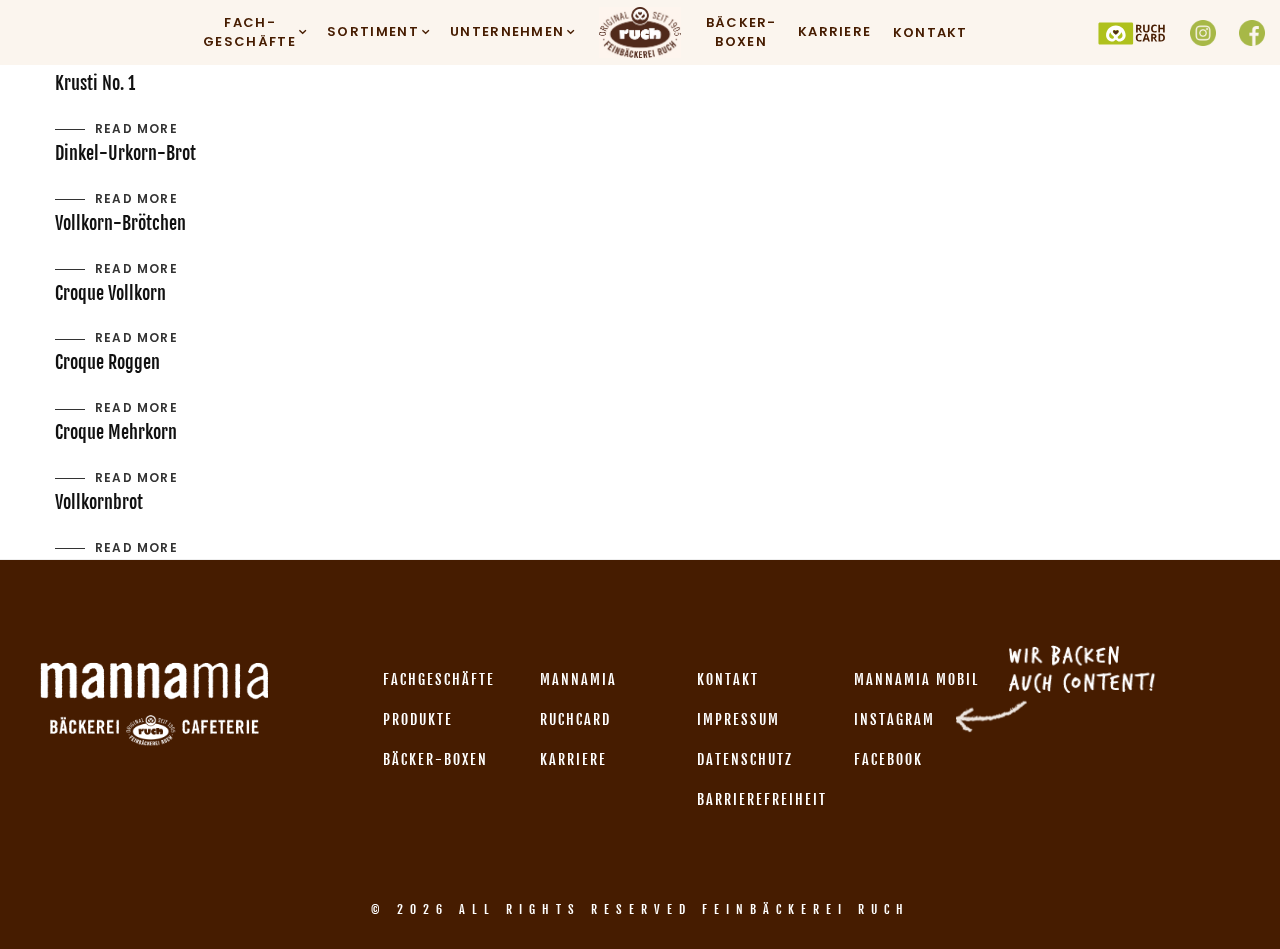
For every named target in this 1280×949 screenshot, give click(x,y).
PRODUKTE (418, 719)
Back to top (1242, 896)
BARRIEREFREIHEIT (762, 799)
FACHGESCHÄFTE (439, 679)
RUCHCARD (575, 719)
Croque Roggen (107, 362)
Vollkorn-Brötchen (120, 223)
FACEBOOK (888, 759)
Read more (136, 128)
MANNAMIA (578, 679)
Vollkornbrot (99, 502)
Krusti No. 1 (95, 83)
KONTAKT (728, 679)
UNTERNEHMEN (507, 31)
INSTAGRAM (894, 719)
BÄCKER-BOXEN (741, 32)
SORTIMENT (373, 31)
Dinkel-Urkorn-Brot (125, 153)
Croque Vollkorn (110, 293)
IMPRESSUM (738, 719)
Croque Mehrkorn (116, 432)
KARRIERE (834, 31)
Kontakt (930, 32)
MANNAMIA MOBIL (916, 679)
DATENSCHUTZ (745, 759)
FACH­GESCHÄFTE (249, 32)
